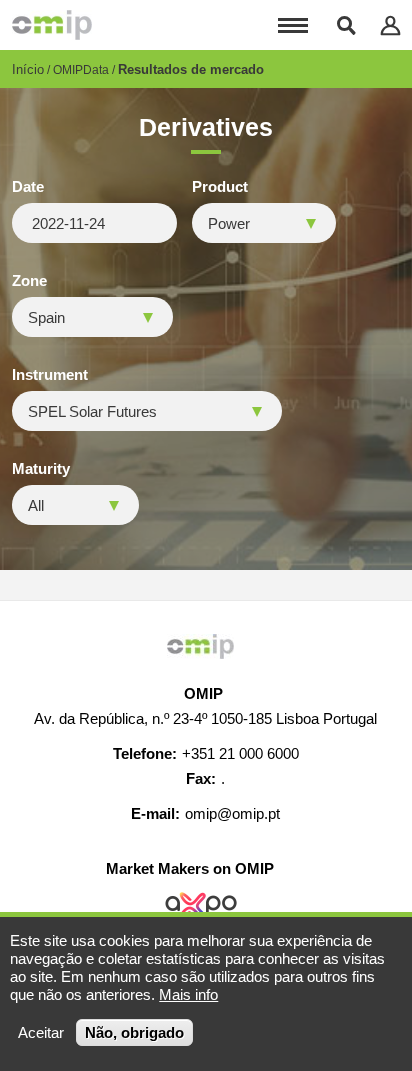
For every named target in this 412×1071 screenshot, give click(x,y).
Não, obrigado (134, 1032)
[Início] (52, 25)
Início (28, 69)
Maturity (41, 469)
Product (220, 187)
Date (28, 187)
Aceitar (41, 1032)
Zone (29, 281)
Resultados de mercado (191, 69)
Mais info (188, 994)
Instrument (50, 375)
